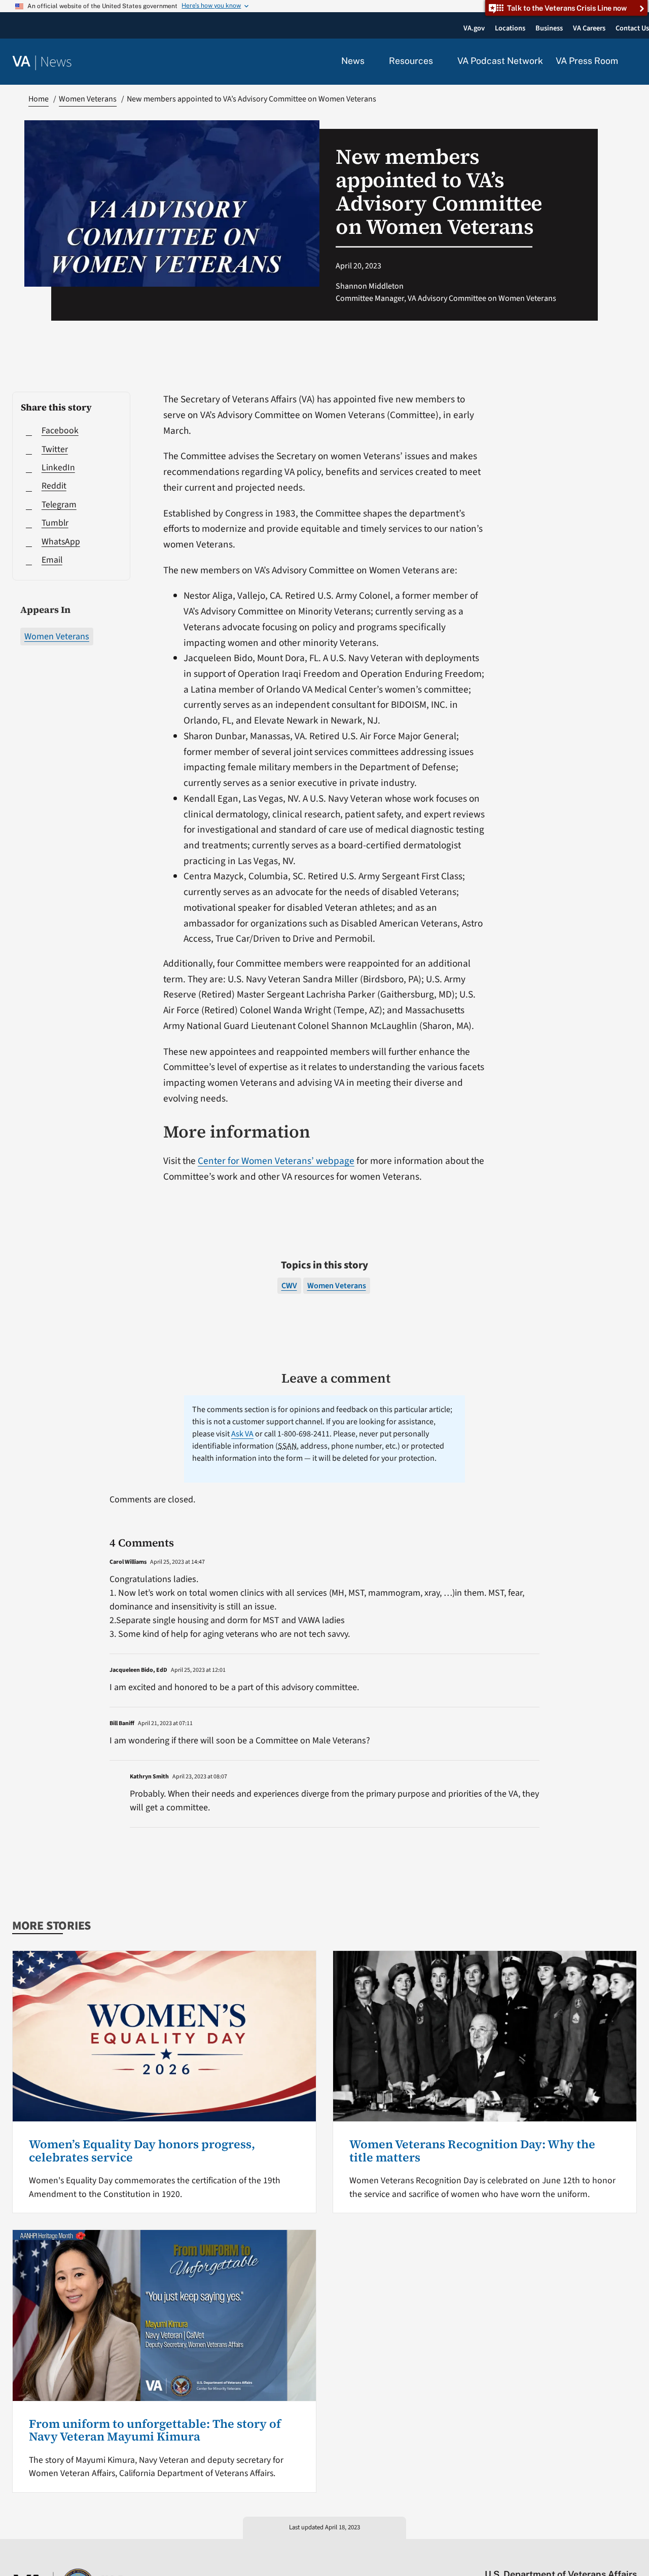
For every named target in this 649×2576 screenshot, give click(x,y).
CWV (289, 1286)
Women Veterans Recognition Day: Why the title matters (472, 2151)
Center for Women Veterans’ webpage (276, 1161)
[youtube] (513, 2553)
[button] (634, 62)
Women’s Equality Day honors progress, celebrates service (142, 2151)
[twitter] (533, 2553)
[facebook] (573, 2553)
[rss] (553, 2553)
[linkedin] (612, 2553)
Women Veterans (57, 637)
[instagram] (592, 2553)
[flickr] (632, 2553)
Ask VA (242, 1434)
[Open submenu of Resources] (439, 61)
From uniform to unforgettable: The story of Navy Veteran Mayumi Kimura (155, 2430)
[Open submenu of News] (370, 61)
